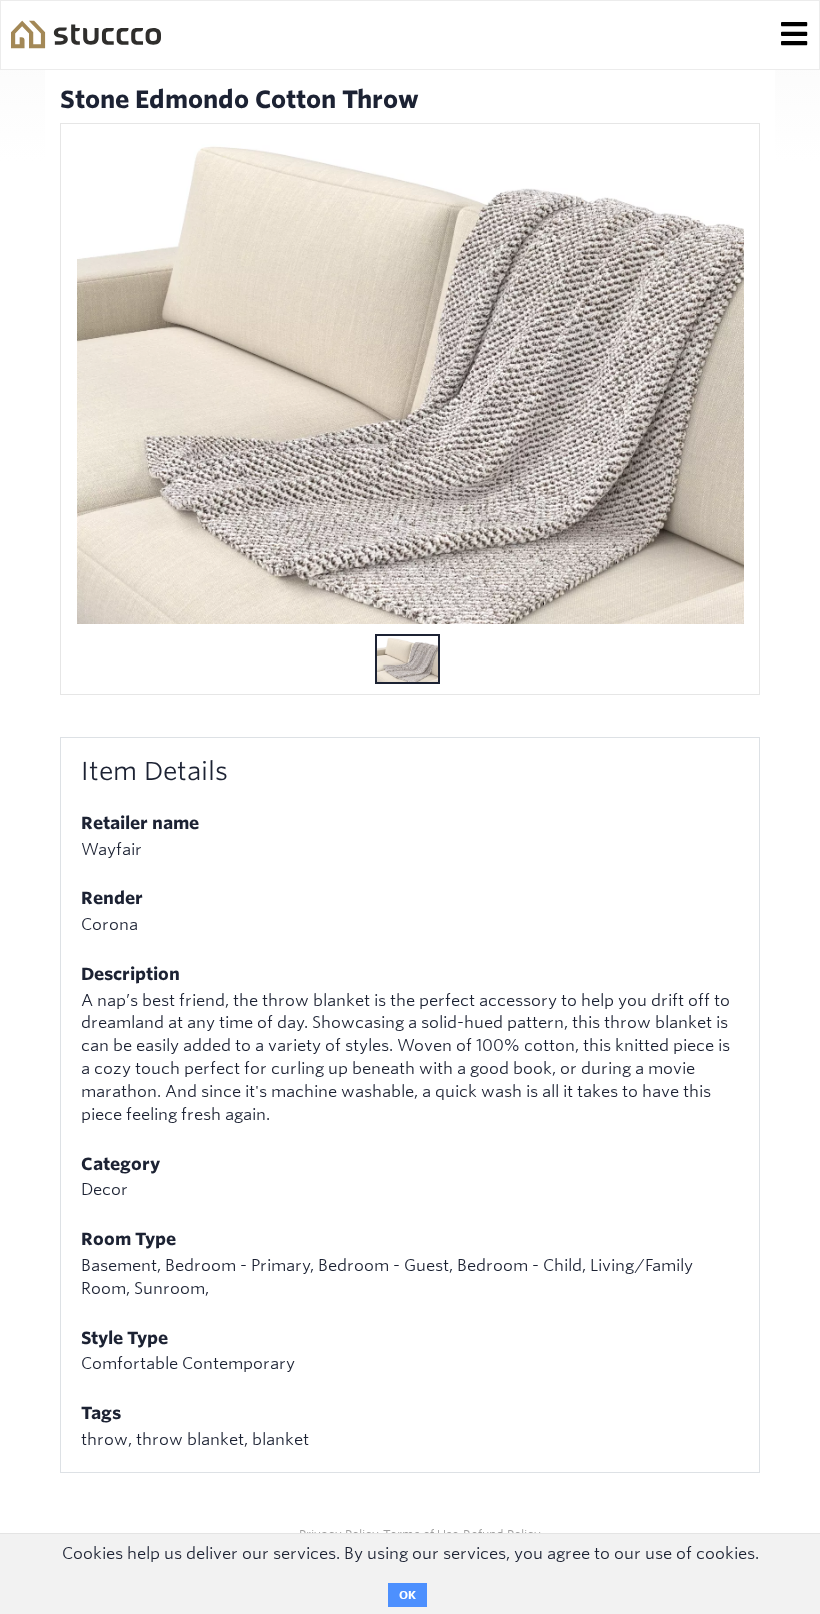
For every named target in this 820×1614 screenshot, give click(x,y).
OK (407, 1595)
